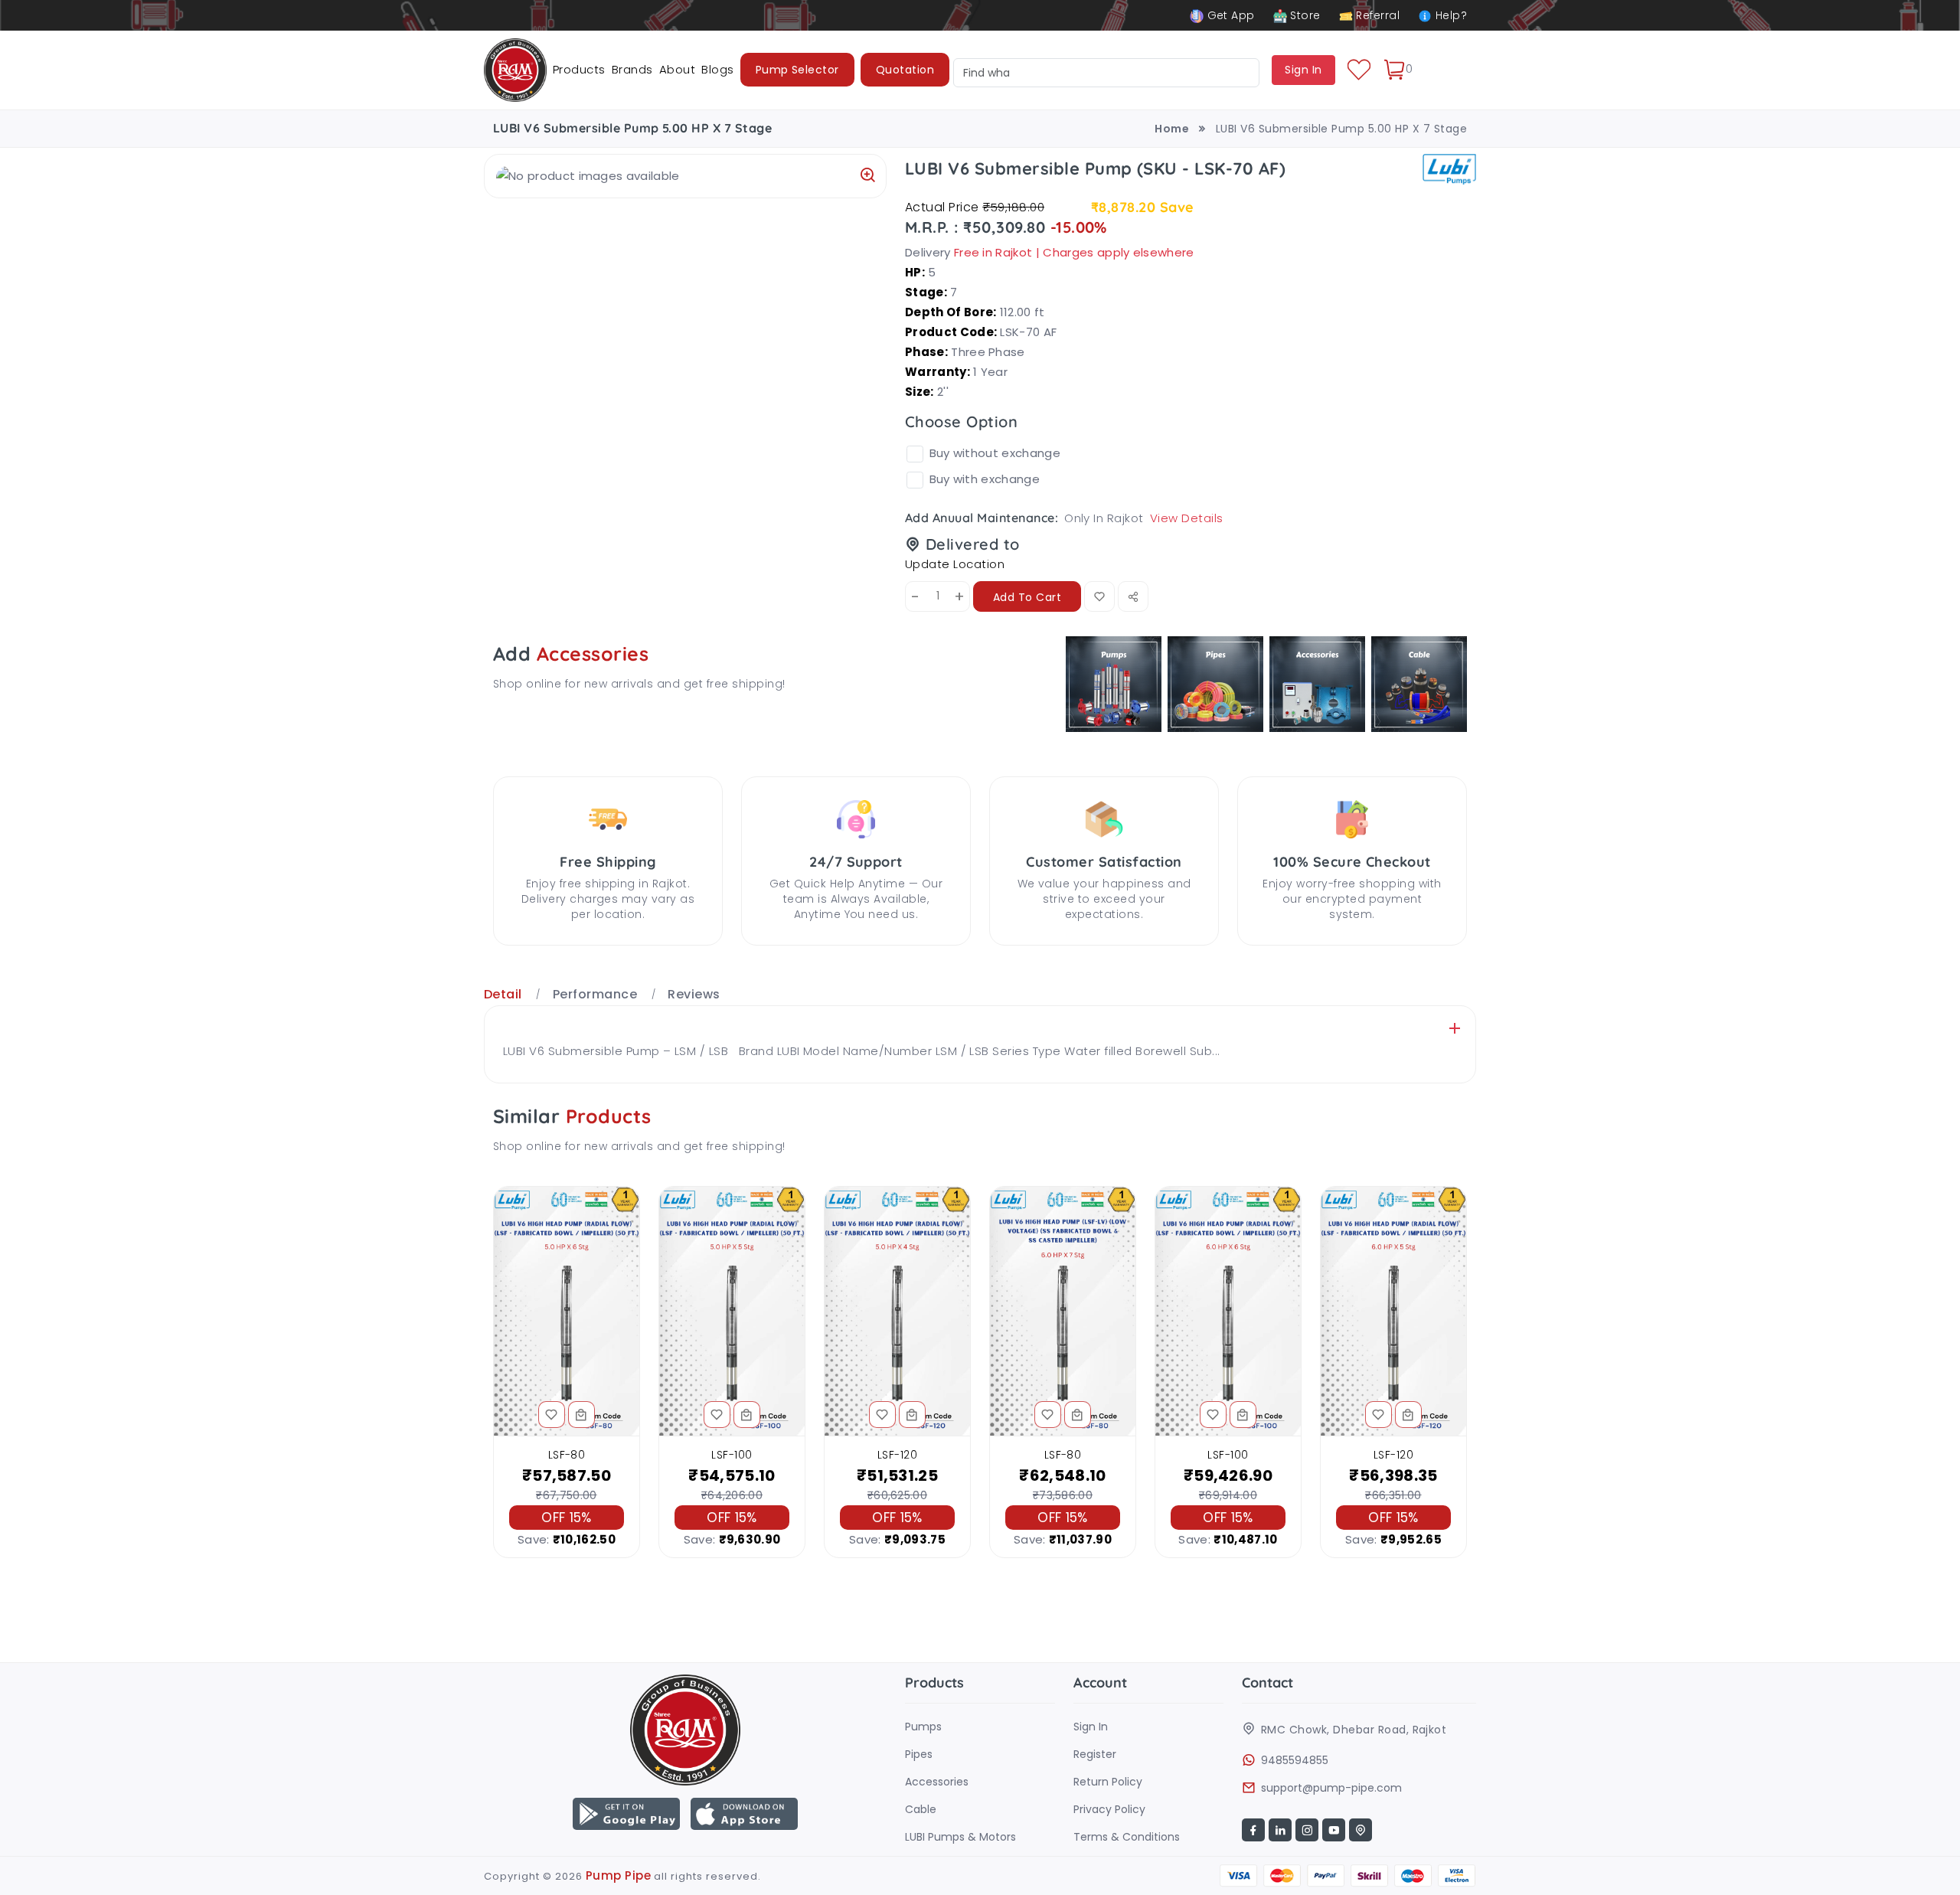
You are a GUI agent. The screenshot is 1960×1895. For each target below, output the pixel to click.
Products (579, 69)
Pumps (923, 1727)
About (677, 69)
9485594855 (1295, 1760)
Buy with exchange (985, 479)
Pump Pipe (618, 1875)
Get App (1229, 15)
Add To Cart (1027, 597)
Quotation (905, 70)
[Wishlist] (1359, 70)
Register (1095, 1754)
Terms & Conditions (1127, 1837)
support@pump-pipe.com (1331, 1788)
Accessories (937, 1782)
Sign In (1091, 1727)
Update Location (955, 564)
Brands (632, 69)
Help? (1449, 15)
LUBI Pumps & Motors (960, 1837)
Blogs (717, 69)
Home (1172, 129)
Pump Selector (797, 70)
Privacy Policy (1109, 1809)
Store (1304, 15)
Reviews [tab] (694, 994)
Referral (1376, 15)
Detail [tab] (503, 994)
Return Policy (1108, 1782)
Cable (921, 1809)
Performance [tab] (595, 994)
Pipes (919, 1754)
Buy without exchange (995, 453)
